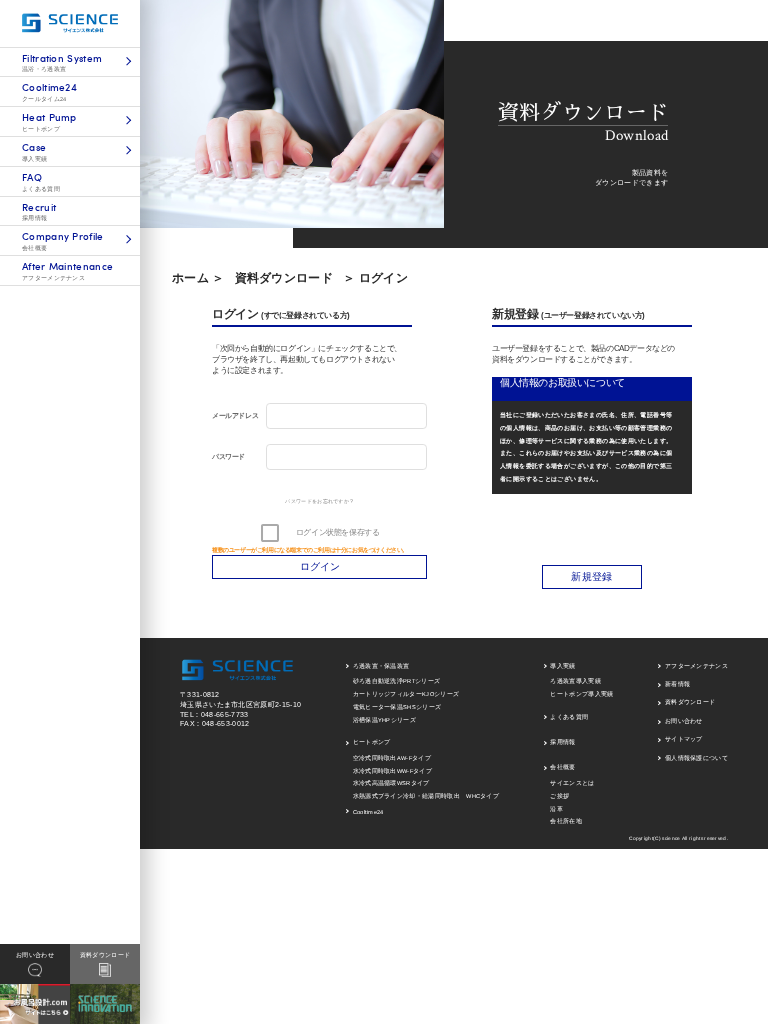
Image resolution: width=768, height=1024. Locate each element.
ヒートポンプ (372, 742)
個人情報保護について (696, 758)
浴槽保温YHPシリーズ (384, 720)
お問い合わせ (684, 721)
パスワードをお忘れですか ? (319, 501)
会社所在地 (566, 821)
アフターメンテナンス (696, 666)
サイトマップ (684, 739)
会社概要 (562, 767)
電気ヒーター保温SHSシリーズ (397, 707)
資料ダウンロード (284, 278)
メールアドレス (235, 415)
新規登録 (591, 576)
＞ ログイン (375, 278)
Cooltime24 (368, 812)
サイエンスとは (572, 783)
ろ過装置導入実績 (575, 681)
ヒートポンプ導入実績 (581, 694)
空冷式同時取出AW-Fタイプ (392, 758)
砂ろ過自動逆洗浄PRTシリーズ (397, 681)
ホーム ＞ (198, 278)
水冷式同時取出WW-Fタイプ (392, 771)
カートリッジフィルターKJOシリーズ (406, 694)
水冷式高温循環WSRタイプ (391, 783)
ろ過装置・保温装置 (381, 666)
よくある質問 (569, 717)
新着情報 (677, 684)
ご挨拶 (559, 796)
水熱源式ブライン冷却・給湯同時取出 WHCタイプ (426, 796)
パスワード (228, 456)
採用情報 (562, 742)
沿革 (556, 809)
